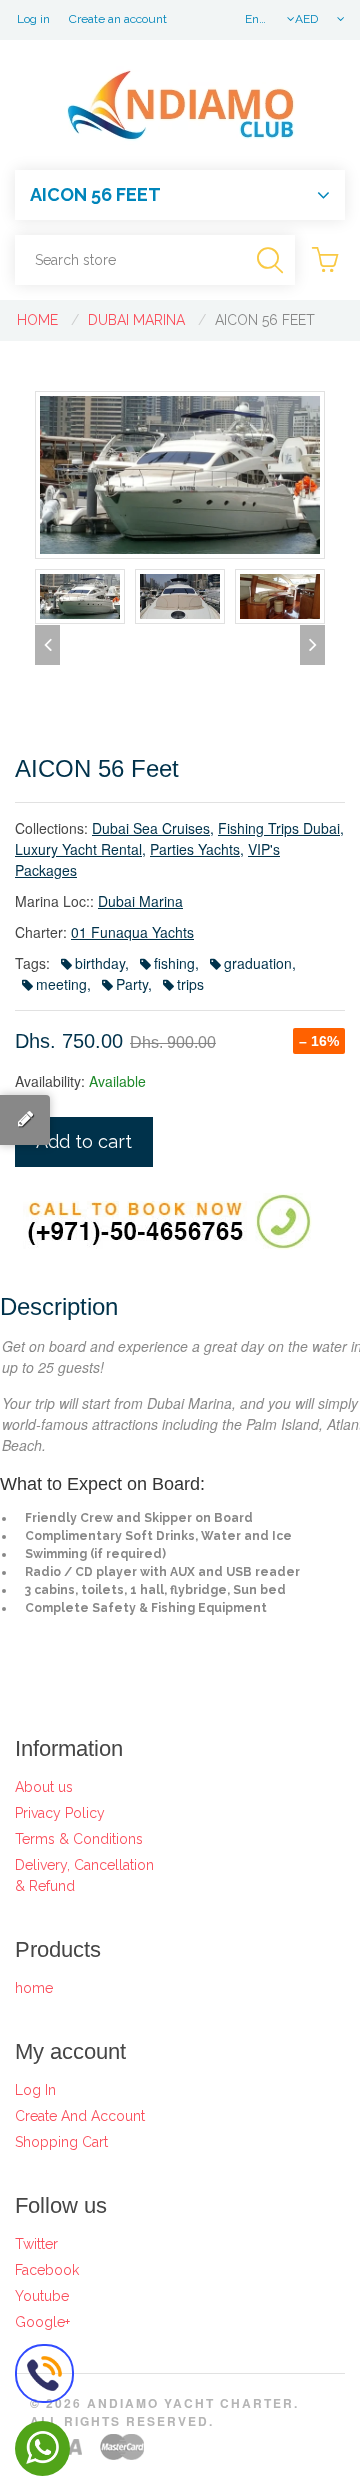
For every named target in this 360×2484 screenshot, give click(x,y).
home (34, 1988)
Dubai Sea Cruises (151, 828)
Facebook (47, 2270)
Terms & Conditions (79, 1839)
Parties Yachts (195, 849)
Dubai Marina (136, 320)
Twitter (36, 2244)
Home (37, 320)
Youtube (42, 2296)
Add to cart (84, 1141)
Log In (35, 2090)
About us (44, 1787)
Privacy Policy (60, 1813)
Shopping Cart (61, 2142)
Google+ (42, 2322)
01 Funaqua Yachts (132, 932)
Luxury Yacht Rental (78, 849)
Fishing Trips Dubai (279, 828)
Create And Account (80, 2116)
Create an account (118, 19)
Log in (33, 19)
